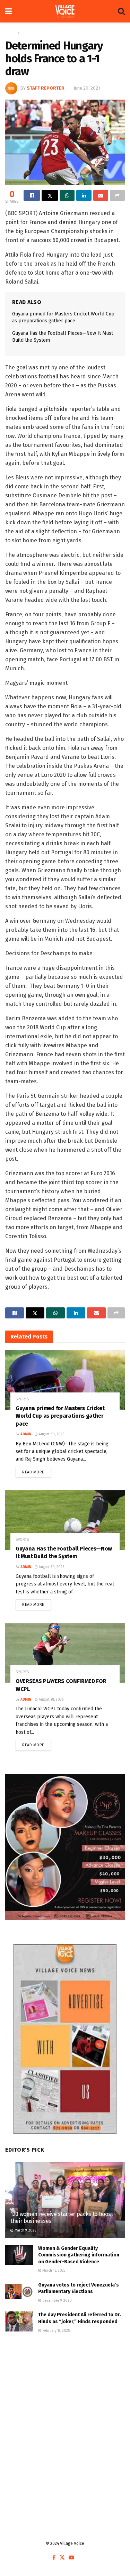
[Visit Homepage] (65, 11)
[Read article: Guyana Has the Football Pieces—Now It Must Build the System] (65, 1520)
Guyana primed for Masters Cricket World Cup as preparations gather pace (60, 1416)
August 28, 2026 (51, 1700)
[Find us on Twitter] (62, 2558)
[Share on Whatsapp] (67, 195)
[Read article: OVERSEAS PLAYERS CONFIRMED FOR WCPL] (65, 1653)
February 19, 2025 (55, 2331)
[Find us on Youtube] (71, 2558)
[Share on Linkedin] (84, 195)
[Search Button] (121, 11)
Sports (28, 33)
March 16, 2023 (53, 2271)
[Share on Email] (101, 195)
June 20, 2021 (87, 88)
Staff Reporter (46, 88)
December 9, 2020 (57, 2301)
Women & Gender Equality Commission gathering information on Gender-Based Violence (79, 2255)
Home (11, 33)
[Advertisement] (65, 2417)
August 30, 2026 (51, 1434)
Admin (26, 1434)
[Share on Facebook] (32, 195)
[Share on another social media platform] (117, 195)
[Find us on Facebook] (54, 2558)
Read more (37, 1471)
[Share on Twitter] (50, 195)
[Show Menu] (8, 11)
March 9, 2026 (25, 2230)
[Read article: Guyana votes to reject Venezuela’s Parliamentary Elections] (19, 2292)
